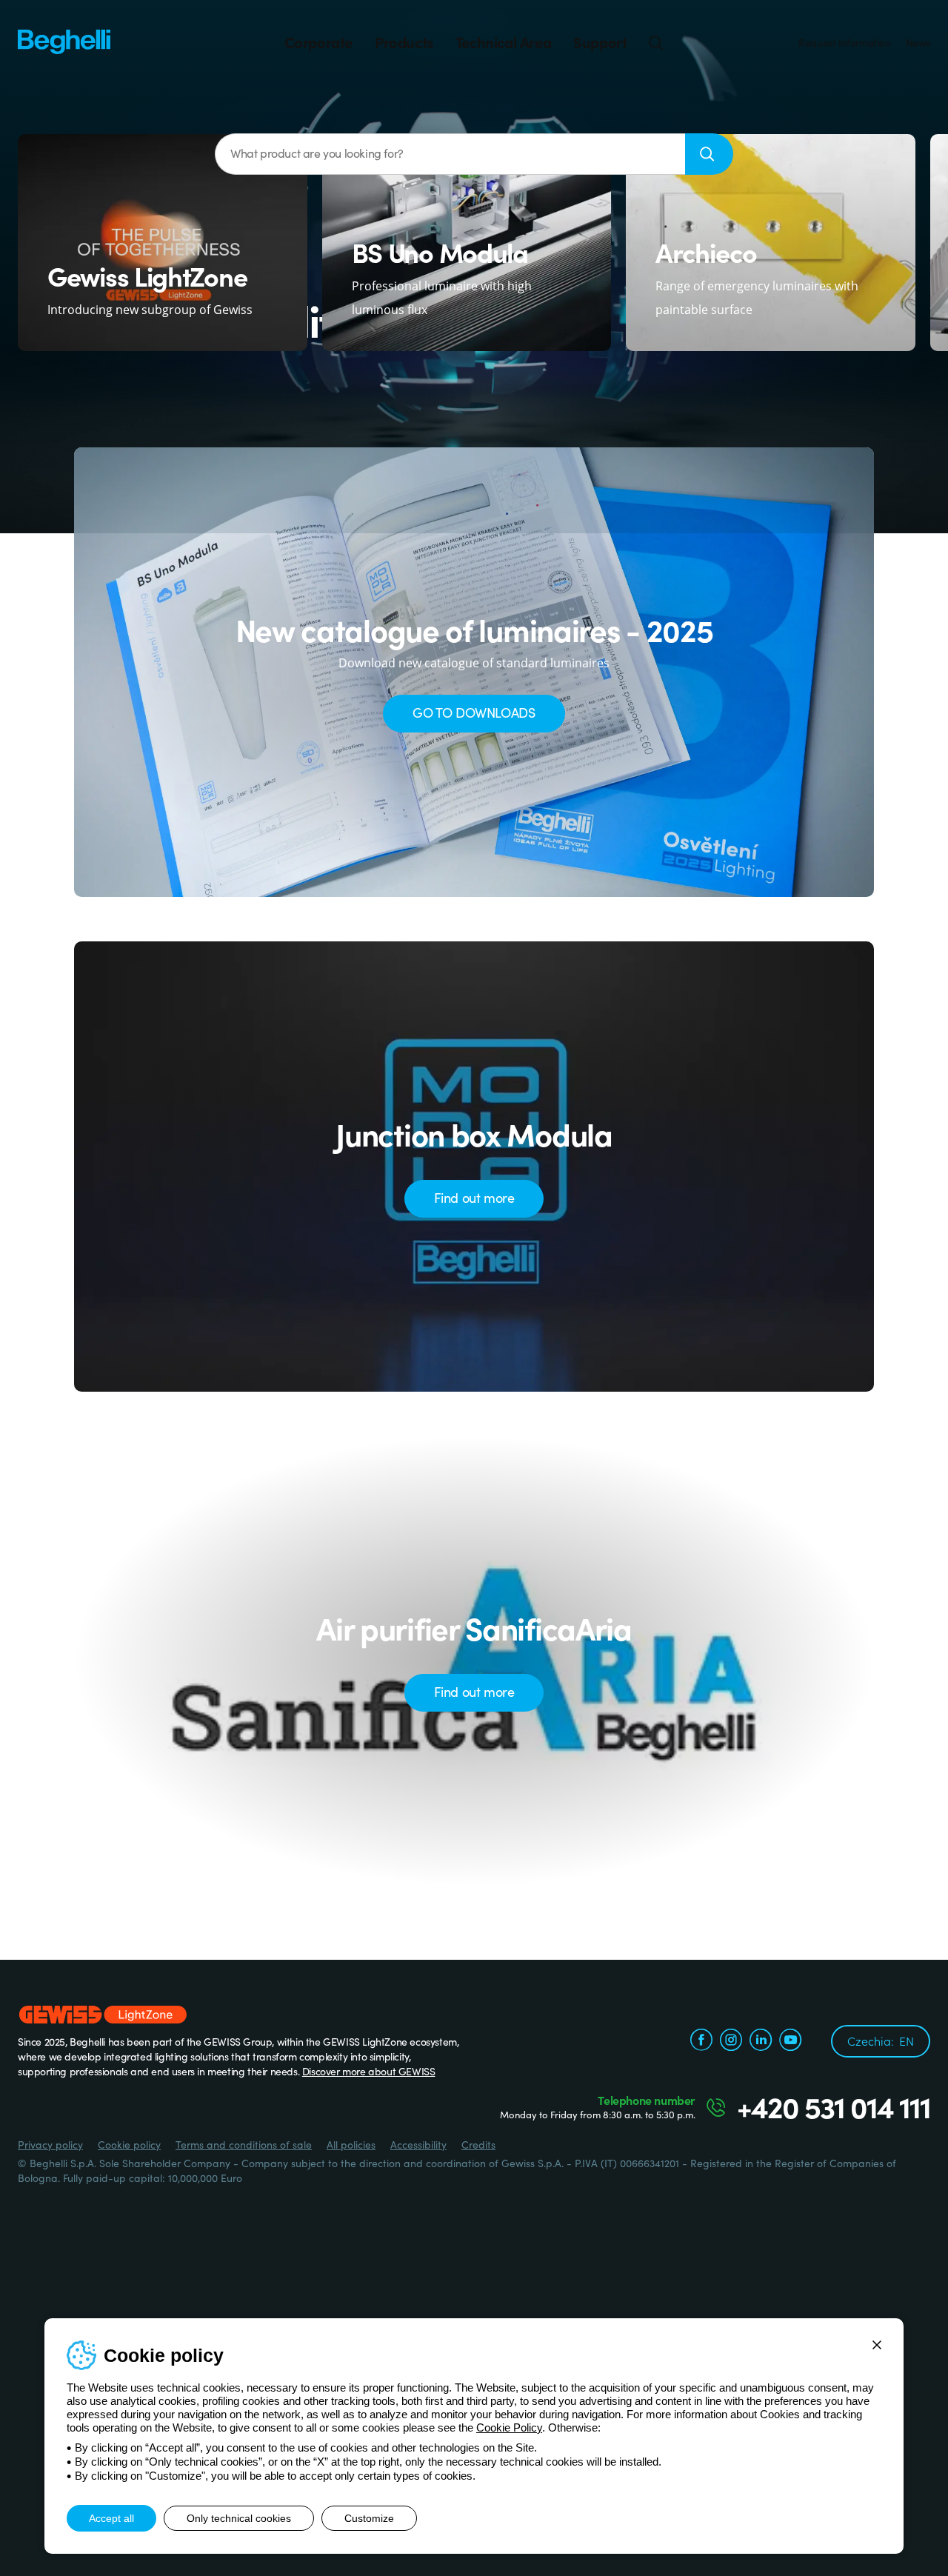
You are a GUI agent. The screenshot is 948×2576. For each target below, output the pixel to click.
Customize (369, 2518)
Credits (478, 2144)
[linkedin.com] (761, 2041)
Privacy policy (50, 2144)
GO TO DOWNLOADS (474, 712)
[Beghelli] (64, 40)
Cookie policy (129, 2144)
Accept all (111, 2518)
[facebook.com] (701, 2041)
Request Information (844, 42)
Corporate (318, 42)
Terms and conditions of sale (244, 2144)
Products (404, 42)
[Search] (656, 42)
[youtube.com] (790, 2041)
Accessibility (418, 2144)
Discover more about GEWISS (369, 2071)
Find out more (474, 1197)
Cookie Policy (509, 2427)
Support (600, 42)
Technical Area (503, 42)
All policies (351, 2144)
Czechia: (881, 2041)
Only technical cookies (239, 2518)
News (918, 42)
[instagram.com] (731, 2041)
